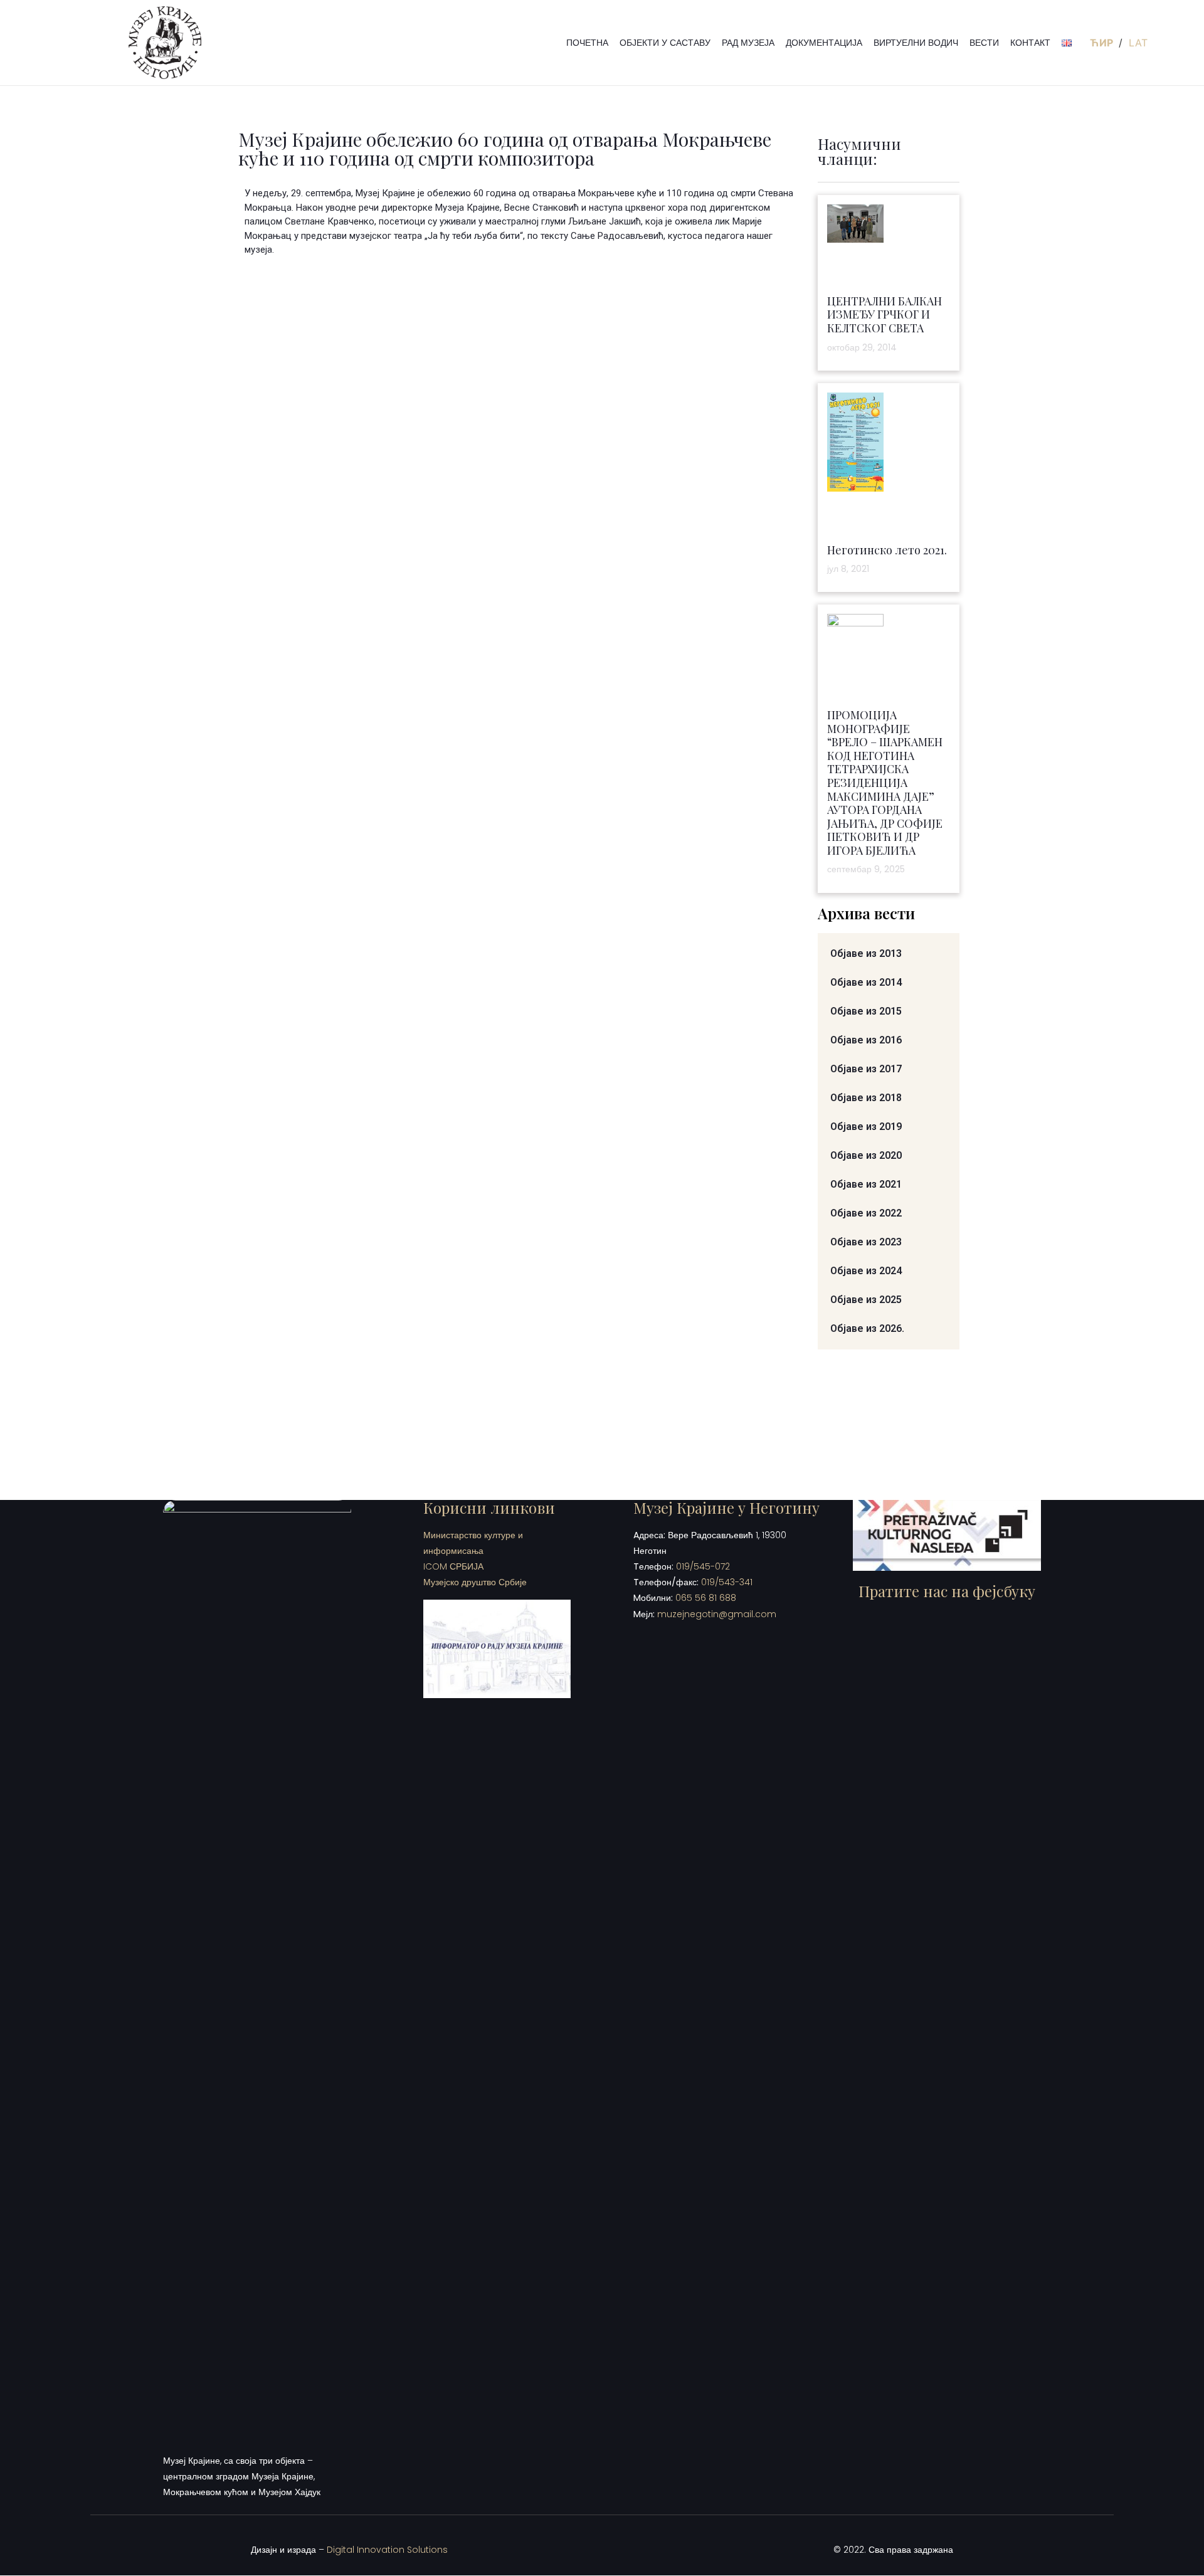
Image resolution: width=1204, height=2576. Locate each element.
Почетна (587, 43)
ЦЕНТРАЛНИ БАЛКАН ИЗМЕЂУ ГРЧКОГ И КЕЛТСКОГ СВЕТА (885, 314)
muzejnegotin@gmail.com (717, 1614)
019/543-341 (727, 1582)
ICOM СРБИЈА (453, 1566)
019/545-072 (703, 1566)
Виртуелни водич (916, 43)
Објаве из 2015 (866, 1011)
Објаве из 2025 (866, 1300)
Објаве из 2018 (866, 1098)
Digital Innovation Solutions (387, 2550)
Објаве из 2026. (867, 1328)
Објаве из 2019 (866, 1127)
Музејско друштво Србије (475, 1582)
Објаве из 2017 (866, 1069)
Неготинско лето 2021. (887, 550)
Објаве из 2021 (866, 1184)
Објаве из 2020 (866, 1155)
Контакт (1030, 43)
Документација (824, 43)
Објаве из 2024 (866, 1271)
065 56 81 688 (706, 1598)
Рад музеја (748, 43)
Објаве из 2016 (866, 1040)
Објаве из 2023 (866, 1242)
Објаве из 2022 (866, 1213)
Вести (984, 43)
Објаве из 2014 (866, 982)
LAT (1138, 43)
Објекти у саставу (665, 43)
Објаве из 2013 (866, 953)
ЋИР (1103, 43)
